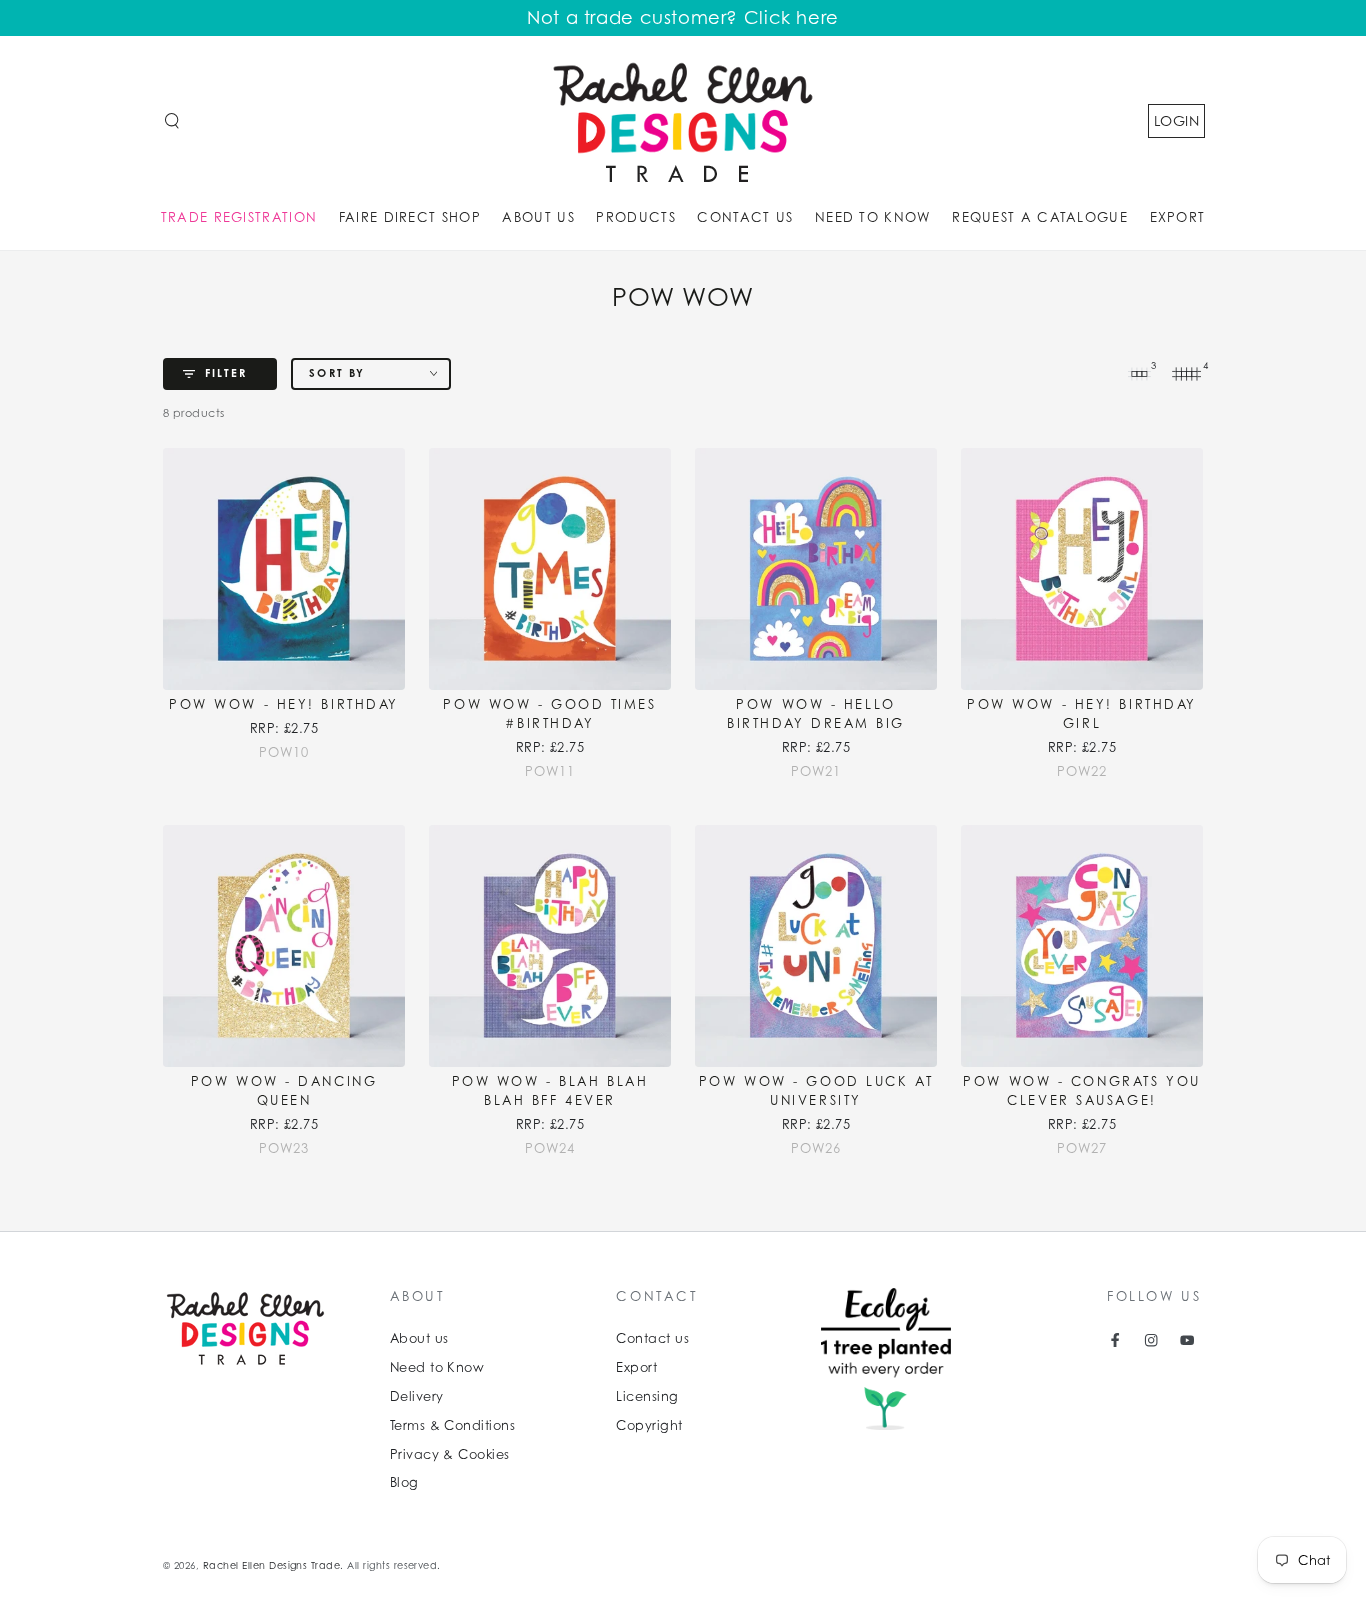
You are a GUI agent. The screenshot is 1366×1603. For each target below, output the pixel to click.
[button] (172, 120)
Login (1176, 120)
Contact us (652, 1338)
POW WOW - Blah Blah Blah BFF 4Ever (550, 1091)
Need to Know (437, 1367)
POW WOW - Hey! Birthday (284, 704)
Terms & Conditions (453, 1425)
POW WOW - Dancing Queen (284, 1091)
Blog (404, 1482)
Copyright (649, 1425)
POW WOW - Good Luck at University (816, 1091)
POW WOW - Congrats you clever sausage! (1081, 1091)
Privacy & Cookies (450, 1454)
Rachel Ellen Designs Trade (271, 1565)
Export (636, 1367)
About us (419, 1338)
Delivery (417, 1396)
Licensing (647, 1396)
